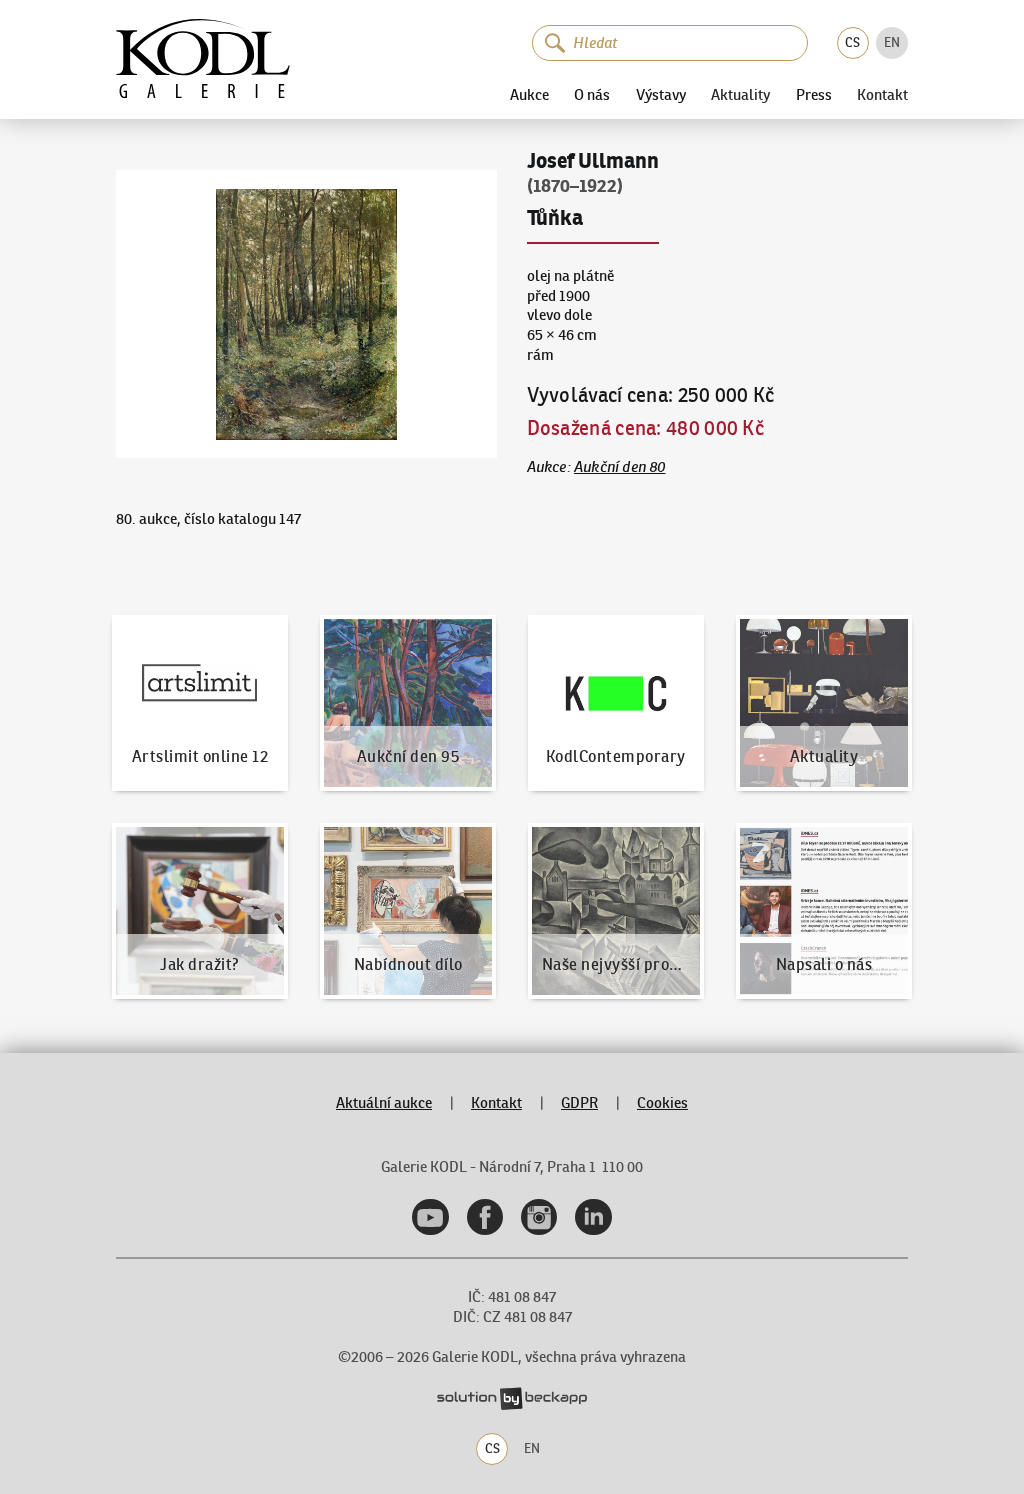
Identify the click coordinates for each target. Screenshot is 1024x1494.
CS (852, 42)
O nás (592, 94)
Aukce (529, 94)
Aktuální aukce (384, 1103)
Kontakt (882, 95)
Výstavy (661, 94)
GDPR (579, 1103)
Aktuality (740, 95)
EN (892, 42)
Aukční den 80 (620, 467)
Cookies (662, 1103)
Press (814, 94)
